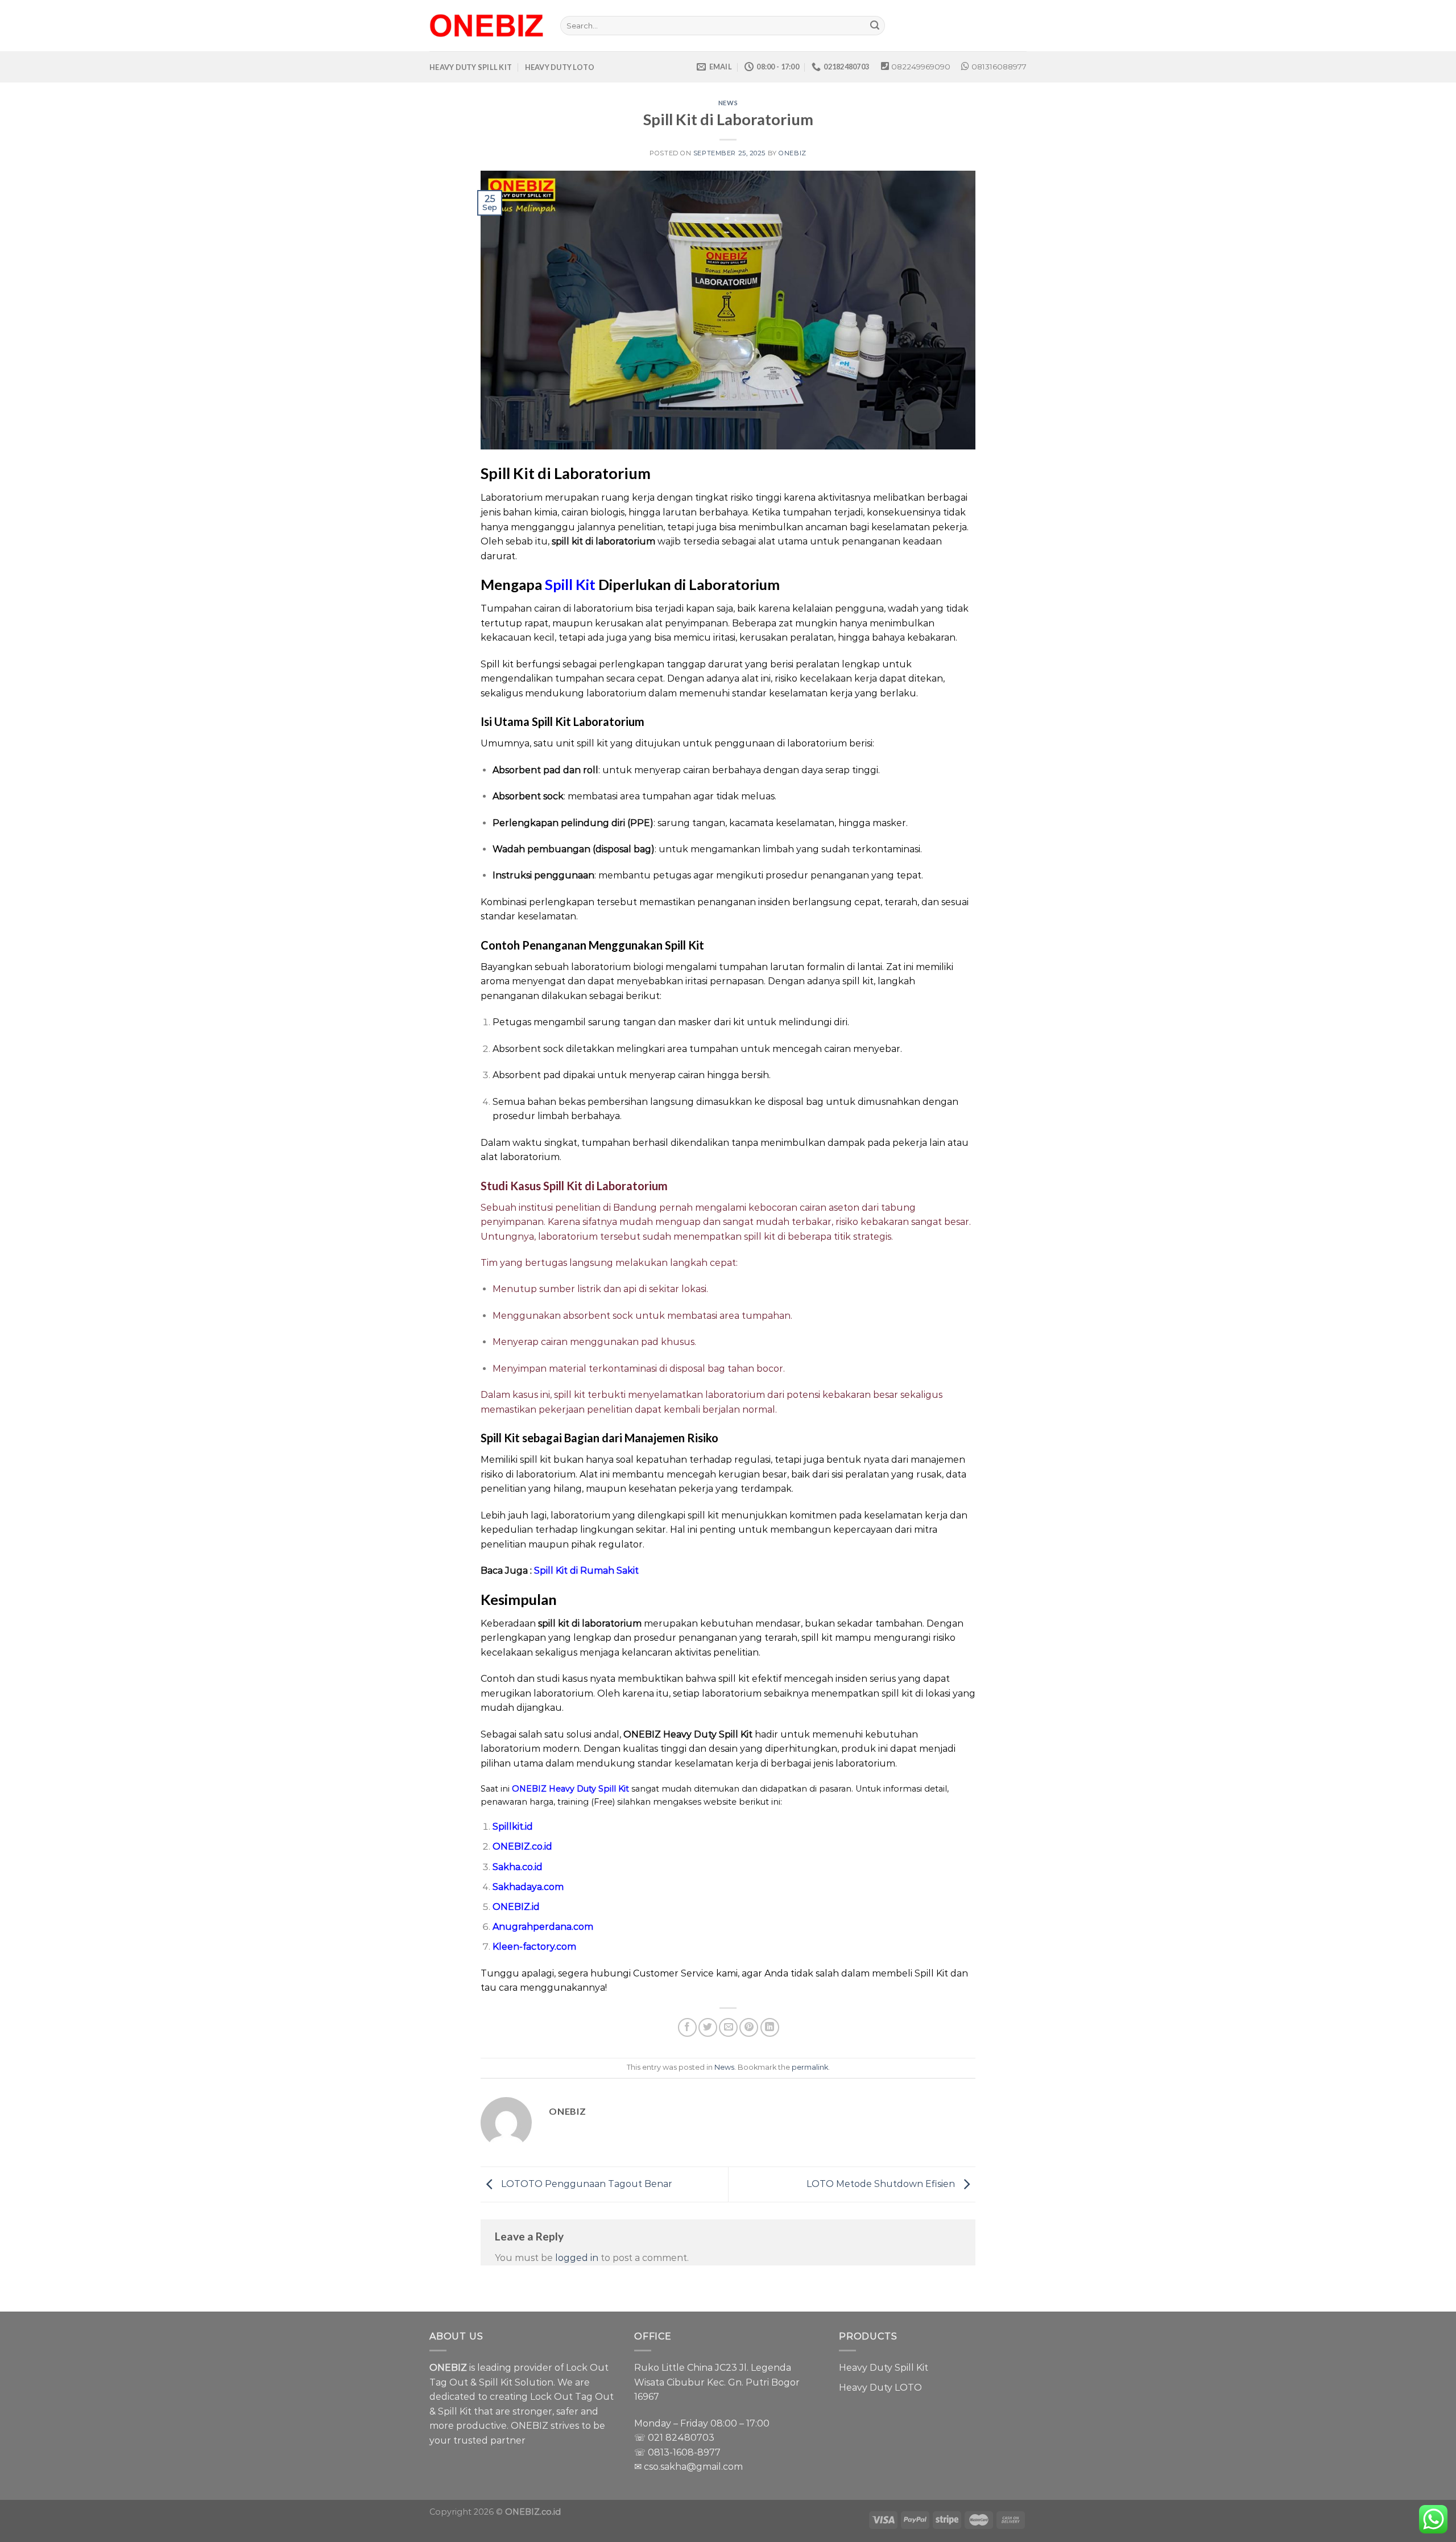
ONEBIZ (792, 153)
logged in (577, 2258)
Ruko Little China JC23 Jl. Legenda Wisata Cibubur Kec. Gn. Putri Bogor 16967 (717, 2382)
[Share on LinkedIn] (770, 2027)
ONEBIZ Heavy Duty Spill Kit (570, 1789)
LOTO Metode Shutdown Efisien (882, 2184)
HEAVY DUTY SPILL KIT (471, 67)
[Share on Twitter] (708, 2027)
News (728, 103)
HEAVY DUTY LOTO (560, 67)
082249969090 (921, 67)
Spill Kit (570, 584)
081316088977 (999, 67)
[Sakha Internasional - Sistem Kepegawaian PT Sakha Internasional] (486, 26)
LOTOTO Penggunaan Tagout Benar (586, 2184)
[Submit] (875, 26)
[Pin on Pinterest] (749, 2027)
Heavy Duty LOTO (880, 2388)
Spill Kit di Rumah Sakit (586, 1571)
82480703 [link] (690, 2438)
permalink (810, 2067)
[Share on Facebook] (687, 2027)
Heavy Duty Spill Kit (884, 2368)
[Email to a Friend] (728, 2027)
